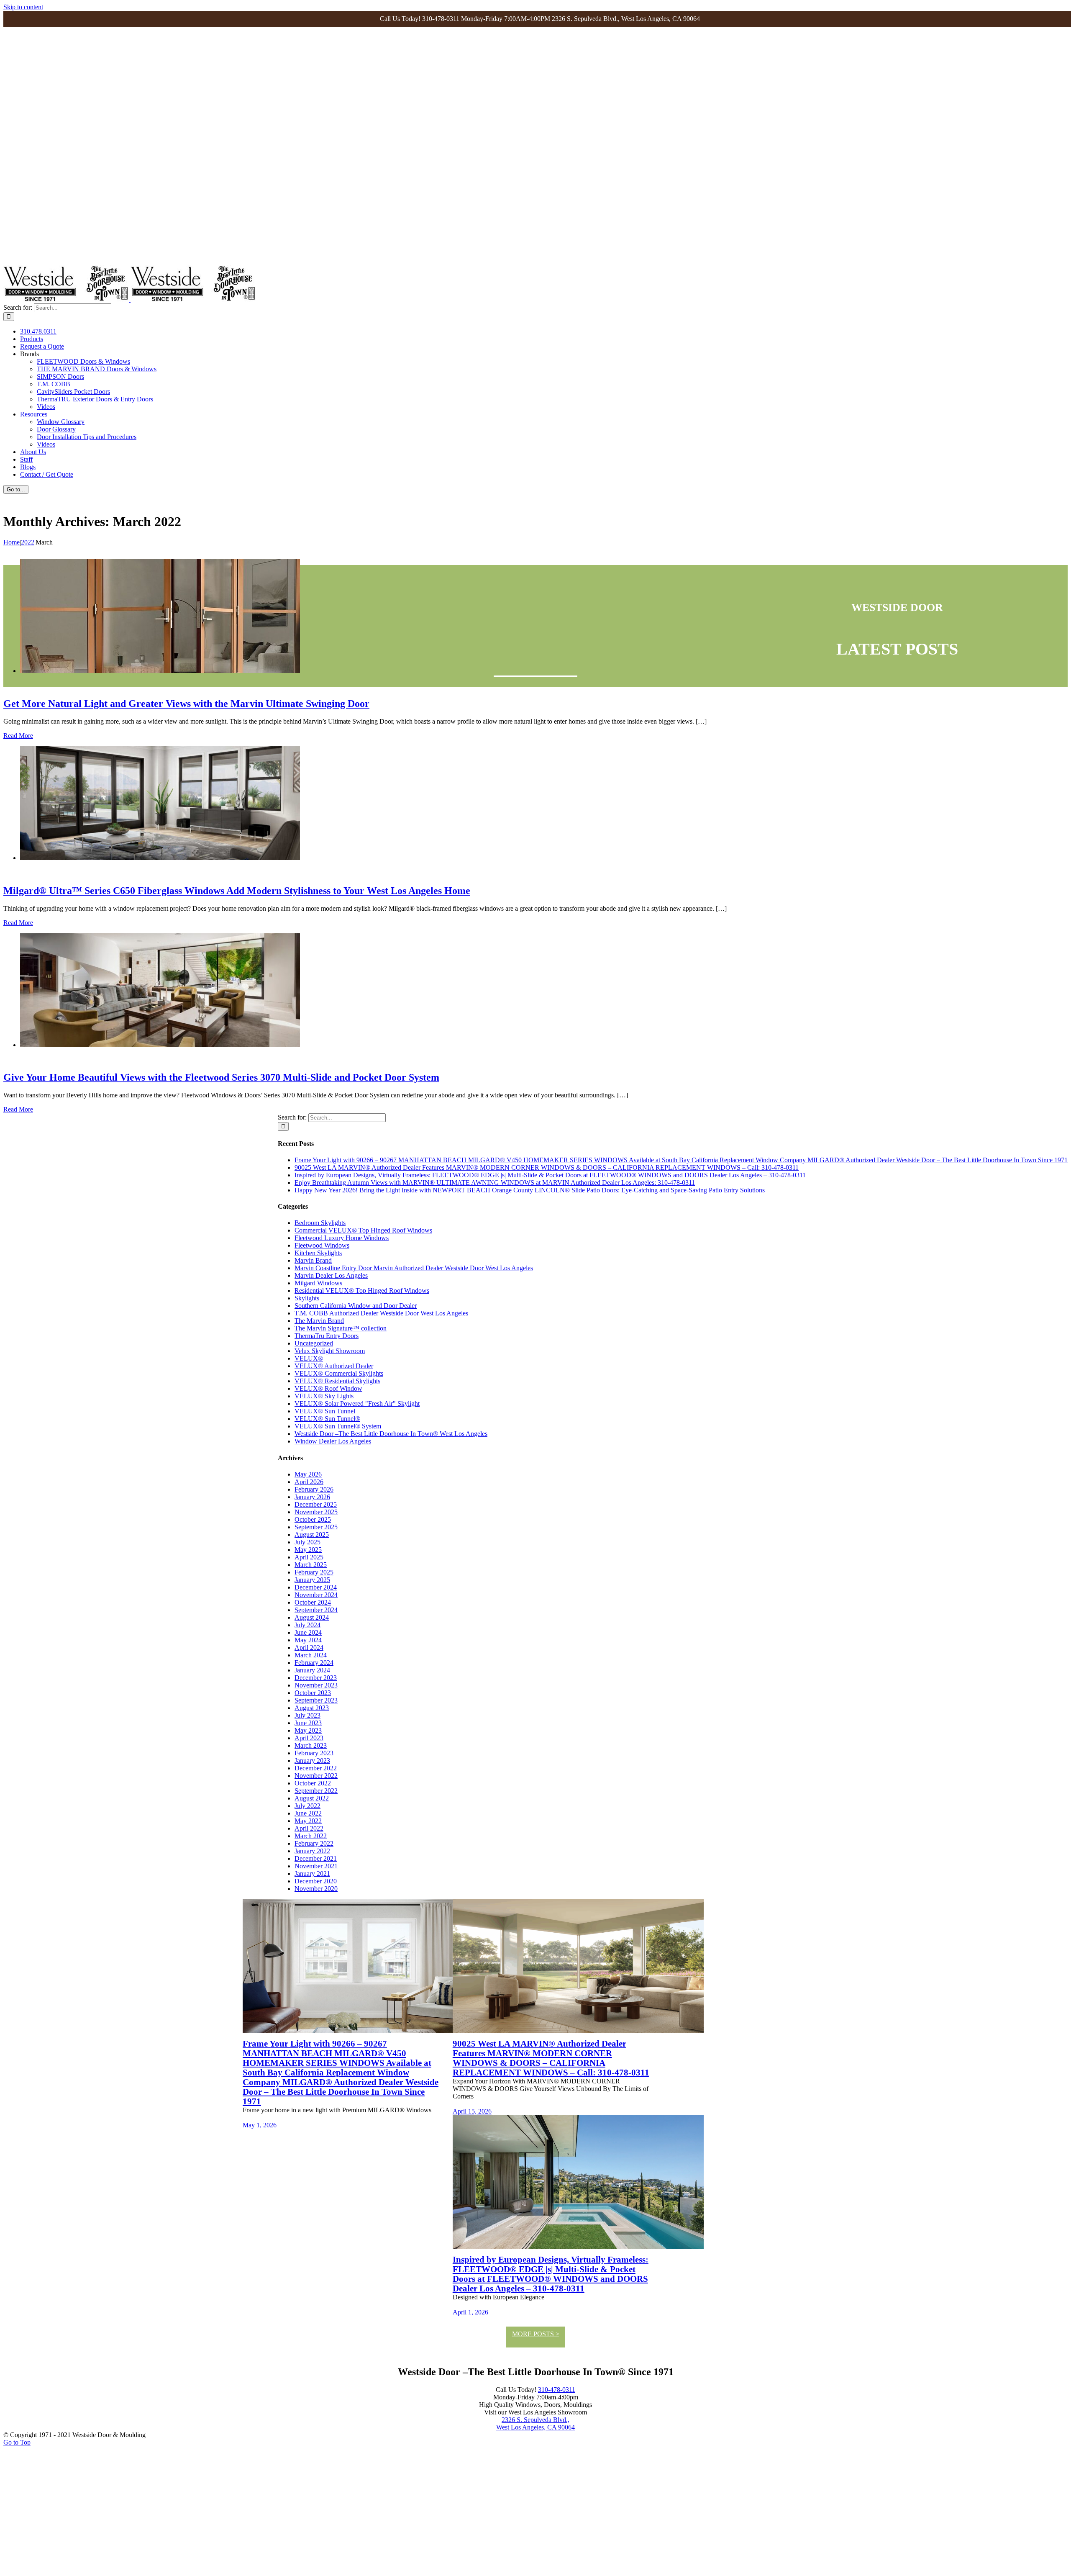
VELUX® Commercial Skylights (339, 1373)
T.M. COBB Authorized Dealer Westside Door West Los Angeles (381, 1313)
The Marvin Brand (319, 1321)
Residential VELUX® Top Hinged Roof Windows (362, 1291)
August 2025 (312, 1535)
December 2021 (316, 1858)
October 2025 (313, 1519)
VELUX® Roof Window (328, 1388)
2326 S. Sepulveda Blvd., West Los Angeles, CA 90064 (535, 2423)
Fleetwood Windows (322, 1245)
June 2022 (308, 1813)
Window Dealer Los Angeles (333, 1441)
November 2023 (316, 1685)
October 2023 (313, 1693)
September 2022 (316, 1791)
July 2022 (307, 1806)
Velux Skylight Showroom (330, 1351)
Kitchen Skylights (318, 1253)
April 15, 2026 (472, 2111)
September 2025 (316, 1527)
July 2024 (307, 1625)
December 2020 (316, 1881)
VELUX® (309, 1358)
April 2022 (309, 1828)
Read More (18, 736)
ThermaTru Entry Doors (327, 1336)
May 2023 (308, 1730)
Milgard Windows (318, 1283)
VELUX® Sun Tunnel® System (338, 1426)
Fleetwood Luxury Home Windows (342, 1238)
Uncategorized (314, 1343)
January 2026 (312, 1497)
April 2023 (309, 1738)
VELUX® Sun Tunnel (325, 1411)
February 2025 (314, 1572)
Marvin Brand (313, 1260)
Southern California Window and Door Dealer (356, 1306)
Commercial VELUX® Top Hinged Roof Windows (363, 1230)
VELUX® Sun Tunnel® (327, 1419)
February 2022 (314, 1843)
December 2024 (316, 1587)
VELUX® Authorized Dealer (334, 1366)
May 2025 (308, 1550)
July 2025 (307, 1542)
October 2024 (313, 1602)
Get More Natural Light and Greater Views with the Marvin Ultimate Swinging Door (186, 704)
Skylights (307, 1298)
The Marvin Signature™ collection (341, 1328)
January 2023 (312, 1761)
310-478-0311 (557, 2390)
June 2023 (308, 1723)
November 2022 (316, 1776)
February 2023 (314, 1753)
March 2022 (311, 1836)
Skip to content (23, 7)
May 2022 (308, 1821)
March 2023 (311, 1745)
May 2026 (308, 1474)
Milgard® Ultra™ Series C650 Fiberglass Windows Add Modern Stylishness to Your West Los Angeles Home (237, 891)
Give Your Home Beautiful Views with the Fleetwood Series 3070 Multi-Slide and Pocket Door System (221, 1077)
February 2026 (314, 1489)
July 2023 (307, 1715)
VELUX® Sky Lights (324, 1396)
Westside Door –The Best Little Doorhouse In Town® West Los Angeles (391, 1434)
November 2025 (316, 1512)
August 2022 (312, 1798)
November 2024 (316, 1595)
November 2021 (316, 1866)
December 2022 (316, 1768)
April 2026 (309, 1482)
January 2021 (312, 1874)
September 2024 (316, 1610)
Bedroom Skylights (320, 1223)
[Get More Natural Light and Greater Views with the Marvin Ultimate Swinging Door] (160, 671)
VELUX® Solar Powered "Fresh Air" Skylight (357, 1404)
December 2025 (316, 1504)
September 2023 (316, 1700)
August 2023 (312, 1708)
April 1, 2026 (470, 2312)
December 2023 (316, 1678)
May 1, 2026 (260, 2125)
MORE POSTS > (536, 2334)
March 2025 (311, 1565)
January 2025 (312, 1580)
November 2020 (316, 1889)
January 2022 (312, 1851)
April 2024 (309, 1648)
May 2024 (308, 1640)
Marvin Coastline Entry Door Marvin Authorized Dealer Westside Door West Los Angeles (414, 1268)
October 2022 (313, 1783)
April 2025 (309, 1557)
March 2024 (311, 1655)
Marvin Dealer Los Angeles (331, 1275)
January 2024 (312, 1670)
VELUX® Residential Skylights (337, 1381)
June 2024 (308, 1632)
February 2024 (314, 1663)
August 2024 (312, 1617)
